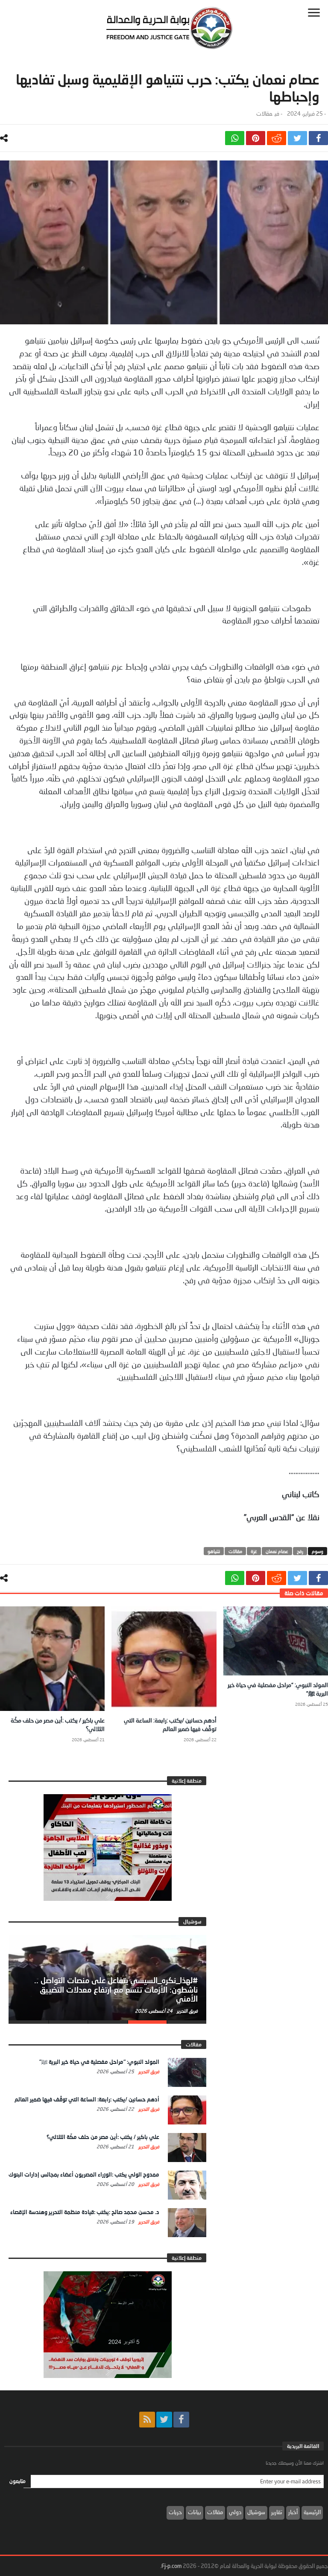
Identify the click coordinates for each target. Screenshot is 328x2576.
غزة (254, 1551)
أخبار (293, 2512)
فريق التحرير (187, 2011)
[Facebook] (181, 2420)
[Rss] (147, 2420)
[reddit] (277, 138)
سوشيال (256, 2512)
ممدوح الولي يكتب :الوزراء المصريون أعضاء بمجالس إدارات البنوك (84, 2174)
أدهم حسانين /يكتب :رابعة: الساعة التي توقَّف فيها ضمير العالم (87, 2099)
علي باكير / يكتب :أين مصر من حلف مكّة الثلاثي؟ (103, 2137)
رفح (300, 1551)
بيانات (195, 2512)
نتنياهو (214, 1551)
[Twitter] (164, 2420)
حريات (175, 2512)
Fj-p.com (171, 2566)
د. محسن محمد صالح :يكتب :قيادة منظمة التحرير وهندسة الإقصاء (85, 2212)
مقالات (264, 114)
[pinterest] (256, 138)
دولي (235, 2512)
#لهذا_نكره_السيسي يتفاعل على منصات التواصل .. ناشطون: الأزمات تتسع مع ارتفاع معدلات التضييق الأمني (116, 1990)
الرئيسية (312, 2512)
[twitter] (297, 138)
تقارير (277, 2512)
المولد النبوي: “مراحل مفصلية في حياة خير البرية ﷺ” (99, 2062)
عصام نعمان (277, 1551)
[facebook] (318, 138)
